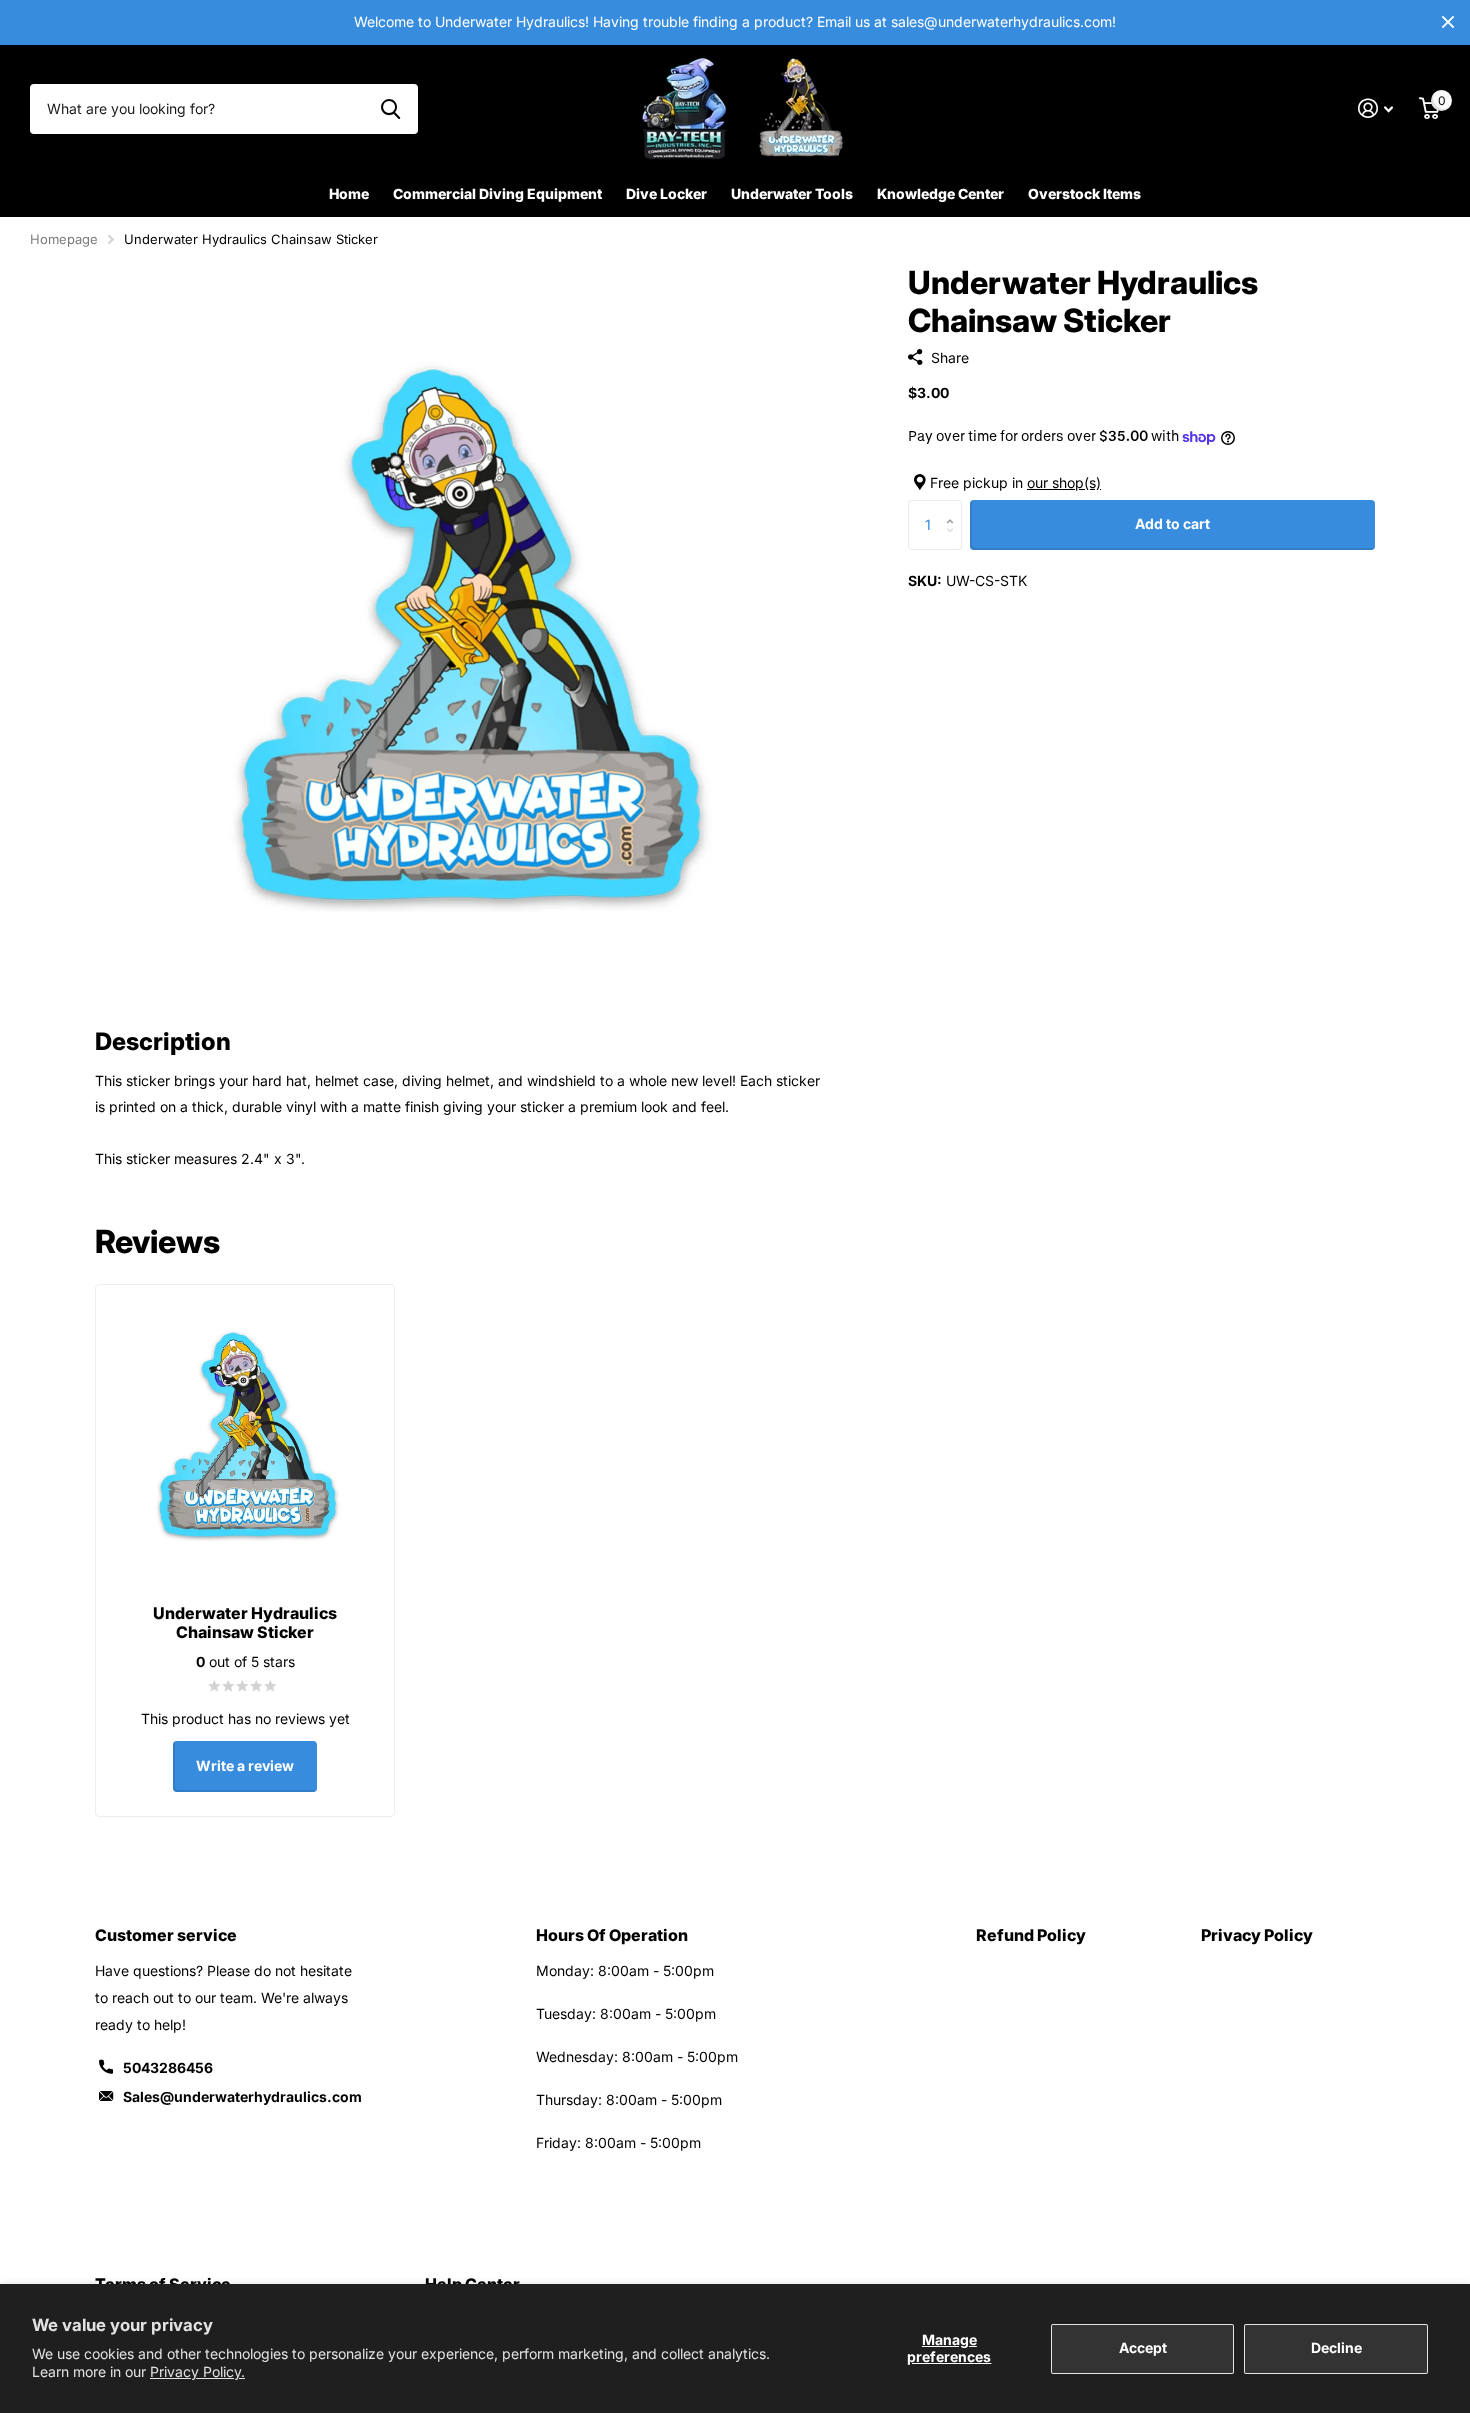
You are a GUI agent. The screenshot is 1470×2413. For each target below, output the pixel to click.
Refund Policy (1031, 1935)
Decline (1336, 2347)
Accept (1143, 2347)
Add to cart (1172, 523)
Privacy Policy (1257, 1935)
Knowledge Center (940, 193)
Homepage (64, 239)
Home (349, 193)
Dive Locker (666, 193)
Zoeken (390, 109)
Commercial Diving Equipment (497, 193)
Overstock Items (1084, 193)
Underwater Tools (792, 193)
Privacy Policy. (197, 2371)
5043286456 (168, 2067)
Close (1448, 22)
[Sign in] (1375, 108)
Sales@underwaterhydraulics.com (242, 2096)
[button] (954, 507)
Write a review (245, 1765)
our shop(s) (1064, 482)
